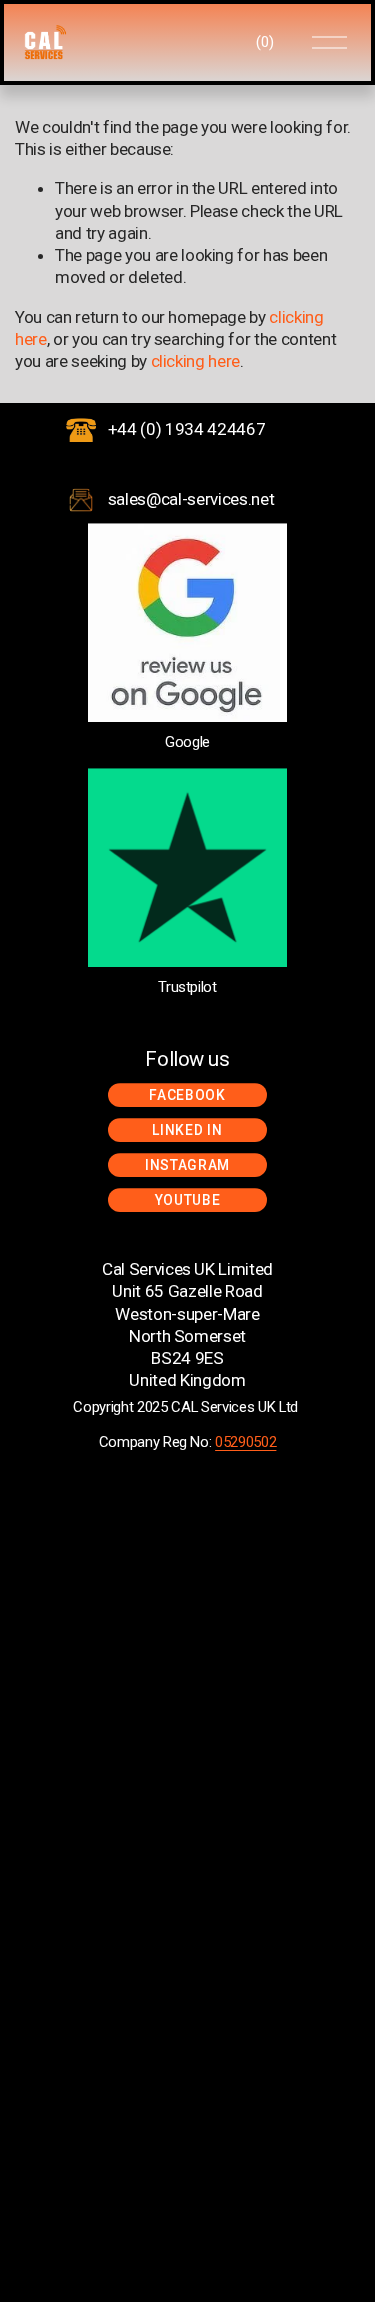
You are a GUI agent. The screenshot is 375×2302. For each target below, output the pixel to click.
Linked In (187, 1130)
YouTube (188, 1200)
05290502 (245, 1442)
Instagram (187, 1165)
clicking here (196, 361)
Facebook (187, 1095)
